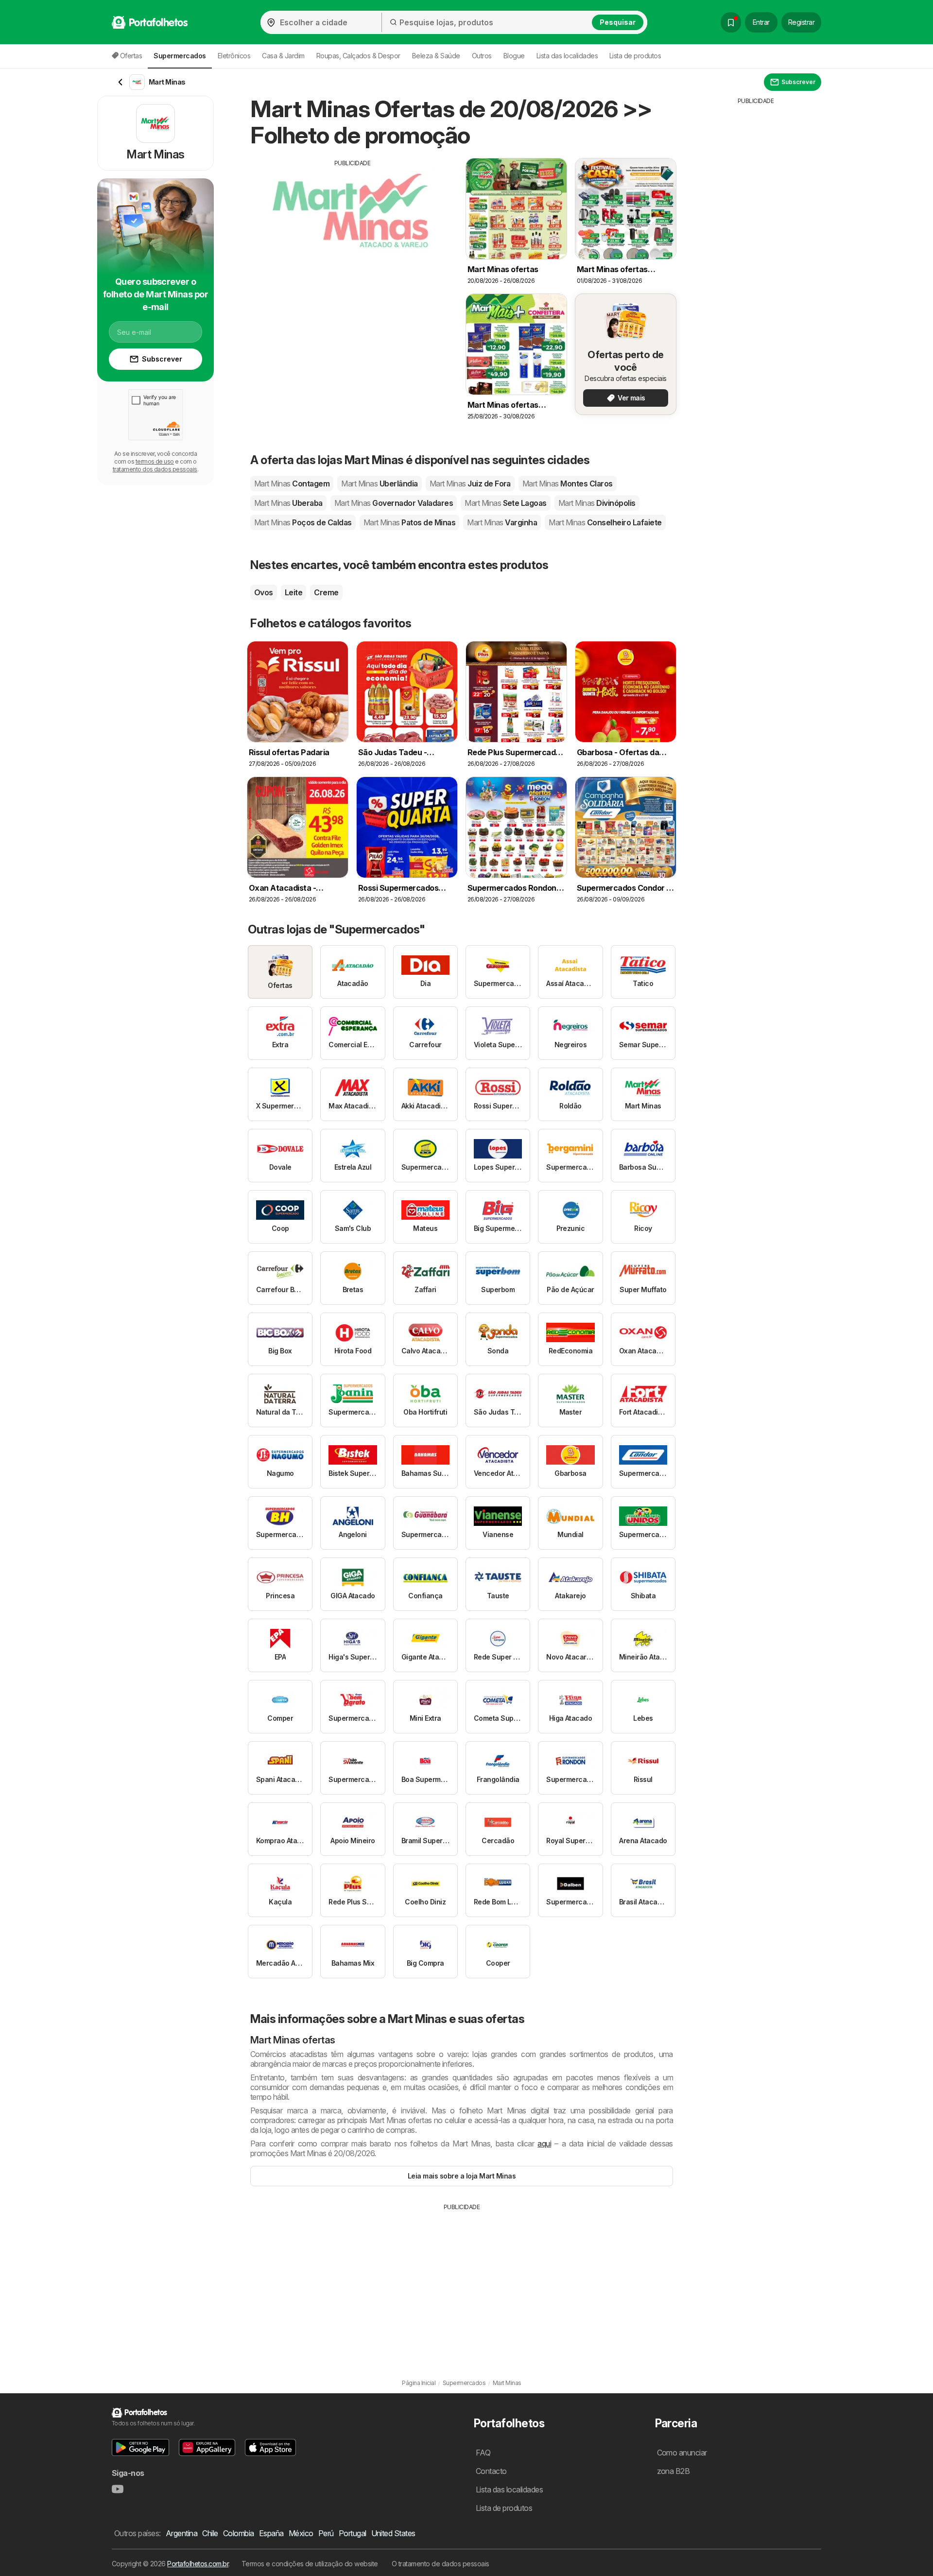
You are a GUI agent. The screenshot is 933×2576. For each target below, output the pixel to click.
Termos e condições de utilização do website (310, 2564)
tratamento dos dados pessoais (155, 469)
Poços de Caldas (303, 522)
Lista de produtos (635, 56)
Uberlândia (379, 484)
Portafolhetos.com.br (198, 2564)
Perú (326, 2533)
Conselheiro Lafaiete (605, 522)
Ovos (264, 592)
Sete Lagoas (506, 503)
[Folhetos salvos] (731, 22)
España (271, 2533)
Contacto (491, 2471)
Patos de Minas (409, 522)
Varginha (502, 522)
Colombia (239, 2533)
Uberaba (288, 503)
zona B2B (674, 2471)
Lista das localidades (567, 56)
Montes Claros (568, 484)
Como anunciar (682, 2453)
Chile (210, 2533)
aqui (544, 2144)
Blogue (514, 56)
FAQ (483, 2453)
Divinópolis (597, 503)
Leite (294, 592)
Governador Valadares (394, 503)
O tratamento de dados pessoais (441, 2564)
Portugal (353, 2533)
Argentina (181, 2533)
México (301, 2533)
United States (393, 2533)
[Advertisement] (352, 236)
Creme (326, 592)
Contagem (292, 484)
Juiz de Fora (470, 484)
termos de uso (155, 461)
